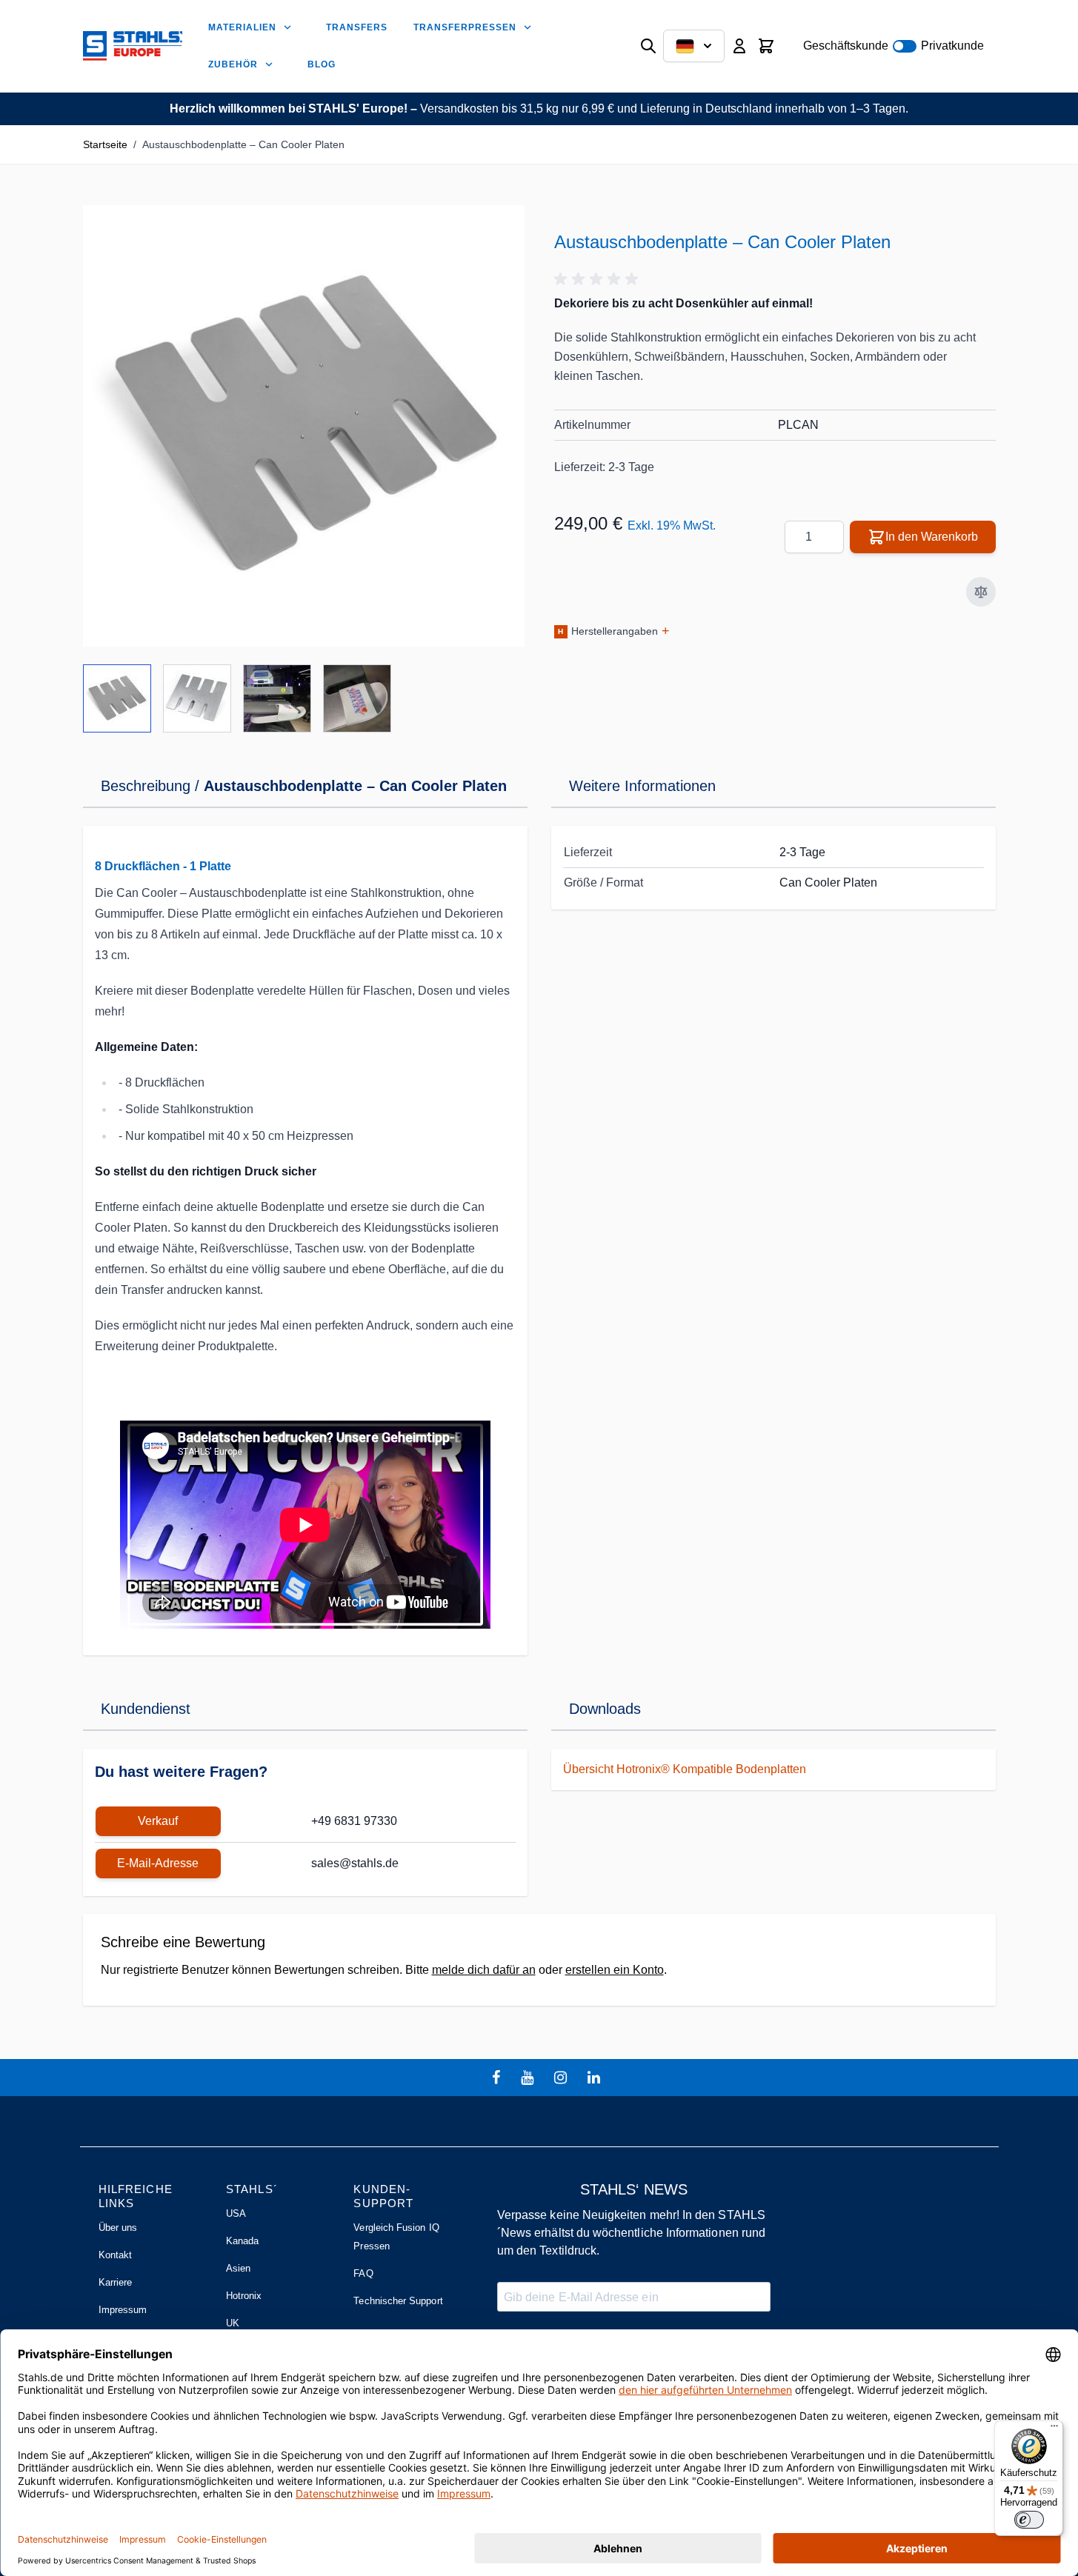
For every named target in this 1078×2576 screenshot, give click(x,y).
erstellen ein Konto (615, 1970)
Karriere (116, 2282)
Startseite (105, 144)
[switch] (1029, 2520)
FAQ (363, 2273)
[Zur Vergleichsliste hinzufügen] (981, 592)
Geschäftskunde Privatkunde (894, 46)
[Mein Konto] (739, 46)
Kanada (242, 2241)
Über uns (118, 2228)
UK (233, 2323)
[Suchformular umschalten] (648, 46)
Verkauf (158, 1821)
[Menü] (1054, 2429)
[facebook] (498, 2078)
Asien (238, 2268)
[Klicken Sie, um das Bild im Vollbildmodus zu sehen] (304, 426)
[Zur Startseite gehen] (133, 46)
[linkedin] (596, 2078)
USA (236, 2213)
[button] (599, 279)
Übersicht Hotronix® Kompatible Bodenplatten (685, 1769)
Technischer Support (398, 2301)
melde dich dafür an (484, 1970)
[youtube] (529, 2078)
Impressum (123, 2310)
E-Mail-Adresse (158, 1863)
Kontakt (115, 2255)
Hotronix (244, 2296)
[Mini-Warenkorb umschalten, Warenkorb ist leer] (766, 46)
